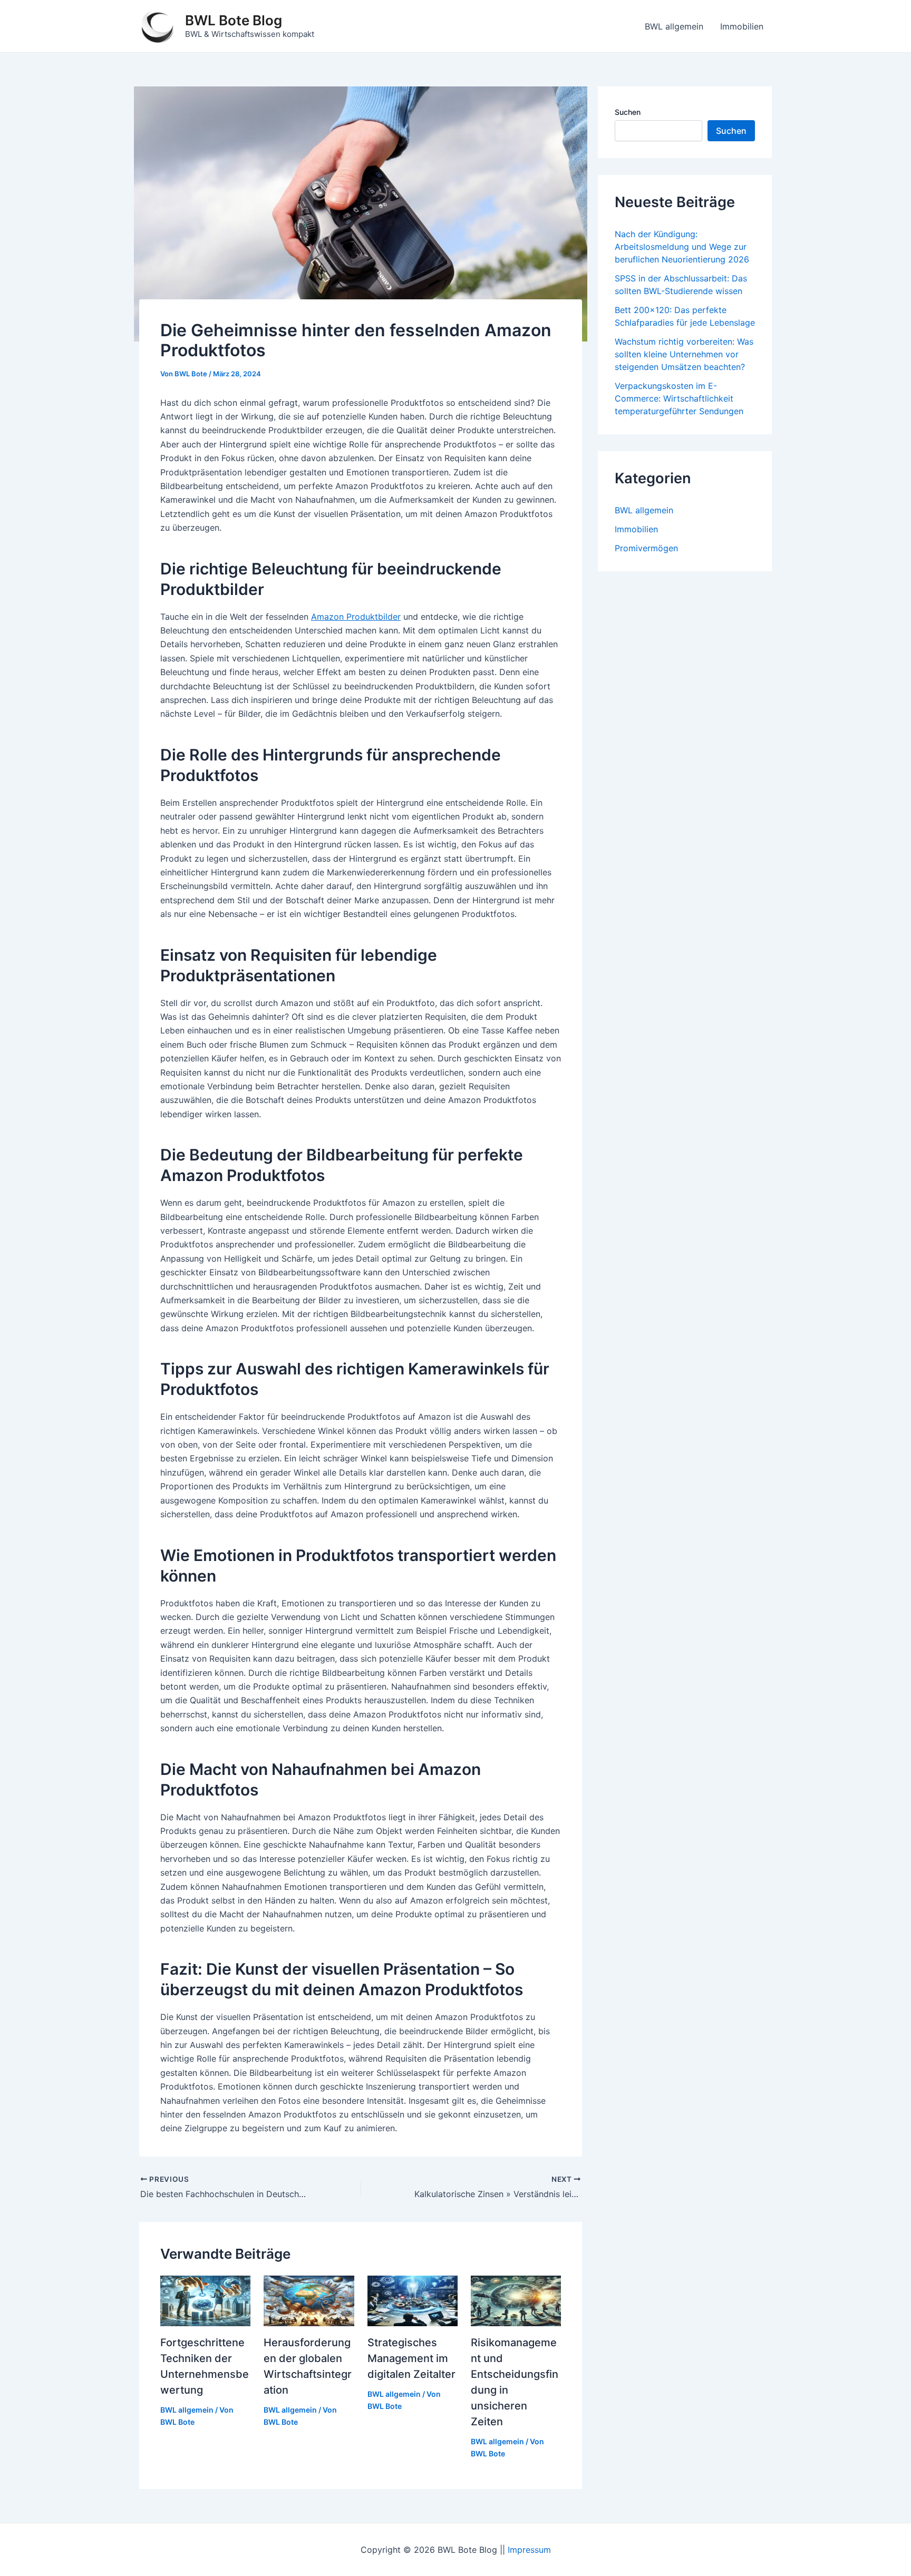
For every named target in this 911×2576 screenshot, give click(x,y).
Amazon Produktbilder (356, 617)
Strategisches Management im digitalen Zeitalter (411, 2358)
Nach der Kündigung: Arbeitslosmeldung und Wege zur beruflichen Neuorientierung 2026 (682, 247)
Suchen (628, 112)
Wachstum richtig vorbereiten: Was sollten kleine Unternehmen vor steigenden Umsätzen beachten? (684, 354)
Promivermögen (646, 548)
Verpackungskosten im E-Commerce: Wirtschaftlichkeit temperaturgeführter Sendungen (679, 398)
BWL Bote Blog (234, 20)
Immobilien (742, 26)
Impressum (529, 2550)
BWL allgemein (674, 26)
